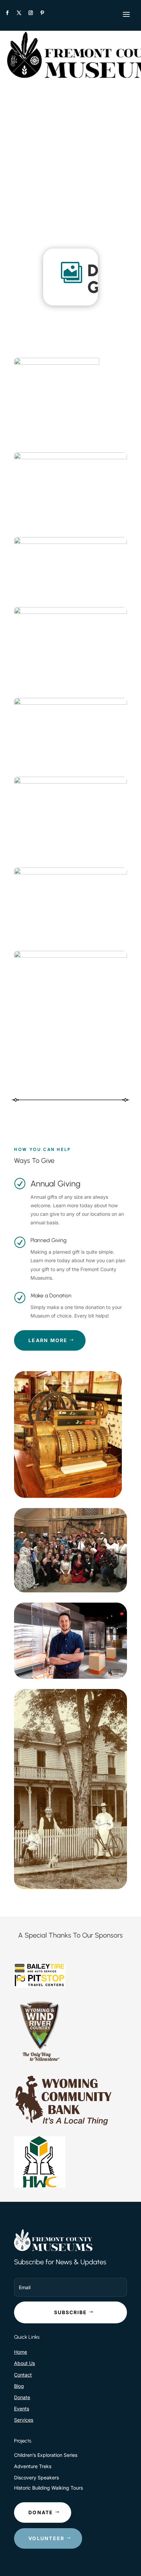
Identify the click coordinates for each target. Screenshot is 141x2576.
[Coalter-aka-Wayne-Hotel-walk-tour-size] (70, 872)
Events (22, 2409)
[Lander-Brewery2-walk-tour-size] (70, 703)
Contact (23, 2375)
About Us (24, 2363)
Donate (22, 2397)
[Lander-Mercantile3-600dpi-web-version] (57, 363)
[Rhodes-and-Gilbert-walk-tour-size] (70, 457)
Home (21, 2352)
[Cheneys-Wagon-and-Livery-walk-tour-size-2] (70, 542)
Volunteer (46, 2538)
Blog (19, 2386)
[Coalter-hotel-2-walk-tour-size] (70, 782)
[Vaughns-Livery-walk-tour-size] (70, 956)
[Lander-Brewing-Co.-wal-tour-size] (70, 612)
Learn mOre (48, 1340)
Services (24, 2420)
